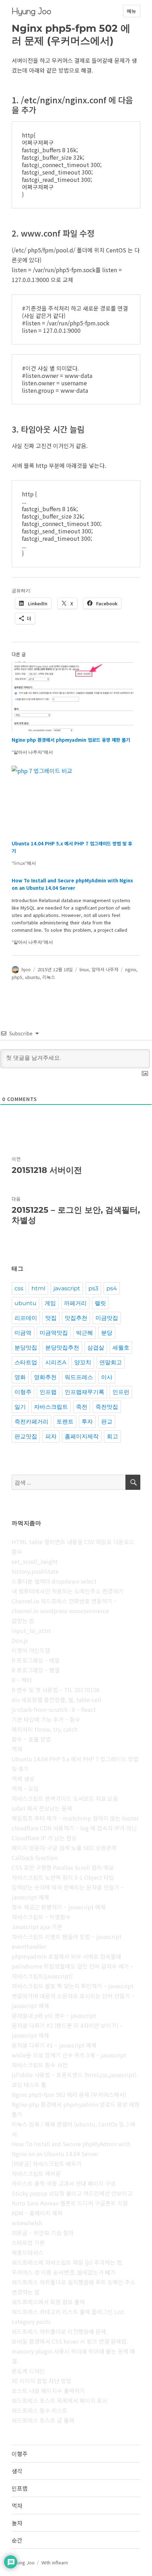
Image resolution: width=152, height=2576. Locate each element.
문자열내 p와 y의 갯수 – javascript (54, 2015)
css (19, 1288)
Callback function (35, 1858)
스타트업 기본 (28, 2242)
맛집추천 (76, 1318)
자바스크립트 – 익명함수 (41, 1917)
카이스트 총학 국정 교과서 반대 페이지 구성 (64, 2183)
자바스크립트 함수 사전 (40, 2065)
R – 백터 (22, 1680)
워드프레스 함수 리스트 (40, 2410)
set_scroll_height (35, 1561)
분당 (107, 1333)
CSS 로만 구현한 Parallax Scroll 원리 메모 (63, 1867)
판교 (107, 1422)
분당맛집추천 (62, 1348)
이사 (107, 1377)
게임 (50, 1303)
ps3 (93, 1288)
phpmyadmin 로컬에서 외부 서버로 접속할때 (66, 1956)
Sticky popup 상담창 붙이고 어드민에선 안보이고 (72, 2193)
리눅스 (49, 977)
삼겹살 (96, 1348)
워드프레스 (79, 1377)
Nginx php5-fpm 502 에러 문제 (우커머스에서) (69, 2094)
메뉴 (132, 11)
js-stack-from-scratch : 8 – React (54, 1709)
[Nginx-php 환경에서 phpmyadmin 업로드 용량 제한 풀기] (72, 696)
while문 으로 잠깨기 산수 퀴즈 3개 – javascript (69, 2055)
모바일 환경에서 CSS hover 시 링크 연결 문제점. (70, 2341)
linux (84, 969)
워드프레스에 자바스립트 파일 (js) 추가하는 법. (68, 2262)
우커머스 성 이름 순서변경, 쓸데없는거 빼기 (64, 2272)
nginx (131, 969)
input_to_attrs (31, 1630)
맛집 (51, 1318)
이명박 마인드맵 (31, 1650)
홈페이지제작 (82, 1436)
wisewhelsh (27, 2223)
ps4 (112, 1288)
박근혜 (84, 1333)
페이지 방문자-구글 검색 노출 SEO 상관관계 (64, 1848)
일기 (20, 1407)
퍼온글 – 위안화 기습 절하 (43, 2233)
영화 (20, 1377)
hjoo (26, 969)
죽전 (82, 1407)
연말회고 (111, 1362)
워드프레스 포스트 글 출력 (43, 2420)
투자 (87, 1422)
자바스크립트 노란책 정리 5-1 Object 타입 (63, 1877)
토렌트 (65, 1422)
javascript (67, 1288)
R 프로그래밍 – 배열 (36, 1660)
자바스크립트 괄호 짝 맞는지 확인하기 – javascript (73, 1986)
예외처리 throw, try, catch (45, 1729)
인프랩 (48, 1392)
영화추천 (45, 1377)
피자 (51, 1436)
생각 (17, 2471)
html (38, 1288)
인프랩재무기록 (84, 1392)
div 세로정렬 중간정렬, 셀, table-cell (57, 1700)
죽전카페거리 (31, 1422)
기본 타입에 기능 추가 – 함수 (46, 1719)
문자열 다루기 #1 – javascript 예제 (54, 2045)
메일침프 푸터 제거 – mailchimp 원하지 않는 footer (75, 1818)
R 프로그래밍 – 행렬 (36, 1670)
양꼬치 (83, 1362)
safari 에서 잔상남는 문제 (42, 1808)
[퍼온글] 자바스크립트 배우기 (47, 2164)
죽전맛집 (107, 1407)
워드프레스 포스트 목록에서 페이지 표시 (60, 2400)
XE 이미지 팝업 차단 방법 (42, 2381)
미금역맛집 (54, 1333)
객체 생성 (23, 1779)
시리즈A (56, 1362)
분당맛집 (26, 1348)
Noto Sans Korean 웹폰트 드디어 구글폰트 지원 (70, 2203)
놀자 (17, 2523)
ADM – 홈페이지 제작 (37, 2213)
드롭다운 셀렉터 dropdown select (54, 1581)
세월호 (121, 1348)
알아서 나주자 (105, 969)
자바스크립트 (51, 1407)
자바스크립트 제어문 (36, 2173)
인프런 (121, 1392)
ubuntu (32, 977)
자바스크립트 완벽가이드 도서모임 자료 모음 (65, 1798)
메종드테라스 (28, 2252)
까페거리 (75, 1303)
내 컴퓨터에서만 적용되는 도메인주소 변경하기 (68, 1591)
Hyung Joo (31, 11)
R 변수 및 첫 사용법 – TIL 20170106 (56, 1690)
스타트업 (26, 1362)
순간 (17, 2540)
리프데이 (26, 1318)
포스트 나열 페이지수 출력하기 (48, 2391)
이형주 (23, 1392)
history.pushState (35, 1571)
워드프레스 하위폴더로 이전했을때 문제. (60, 2331)
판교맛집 (26, 1436)
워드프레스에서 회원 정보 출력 (48, 2302)
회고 (112, 1436)
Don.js (20, 1640)
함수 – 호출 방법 (31, 1739)
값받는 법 (23, 1621)
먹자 (17, 2505)
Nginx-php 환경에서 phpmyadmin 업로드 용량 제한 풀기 (71, 740)
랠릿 (100, 1303)
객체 (17, 1749)
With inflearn (55, 2562)
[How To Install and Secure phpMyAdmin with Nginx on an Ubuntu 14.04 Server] (72, 911)
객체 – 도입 (25, 1788)
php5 (17, 977)
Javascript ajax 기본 (37, 1927)
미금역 (23, 1333)
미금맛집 (107, 1318)
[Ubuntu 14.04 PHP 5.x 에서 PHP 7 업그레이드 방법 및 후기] (72, 800)
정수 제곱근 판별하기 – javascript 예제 (59, 1907)
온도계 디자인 (28, 2371)
